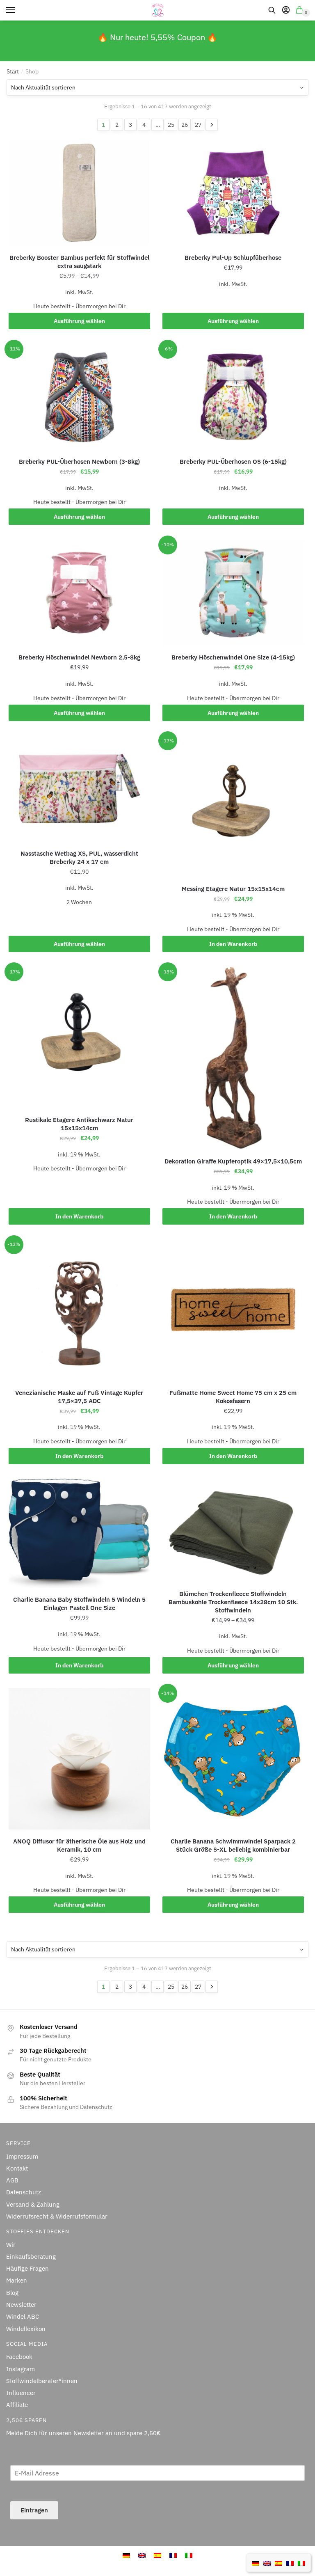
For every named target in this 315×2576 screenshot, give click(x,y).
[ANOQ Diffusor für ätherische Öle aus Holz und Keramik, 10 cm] (79, 1759)
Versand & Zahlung (33, 2204)
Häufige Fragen (27, 2268)
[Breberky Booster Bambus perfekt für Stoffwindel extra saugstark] (79, 193)
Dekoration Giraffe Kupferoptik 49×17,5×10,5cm (233, 1161)
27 (198, 125)
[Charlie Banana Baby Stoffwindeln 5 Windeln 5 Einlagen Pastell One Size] (79, 1533)
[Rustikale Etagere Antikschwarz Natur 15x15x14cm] (79, 1037)
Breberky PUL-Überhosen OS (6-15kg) (233, 461)
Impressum (22, 2156)
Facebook (19, 2357)
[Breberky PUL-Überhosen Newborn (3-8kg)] (79, 397)
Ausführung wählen (79, 321)
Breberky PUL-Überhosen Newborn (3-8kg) (79, 461)
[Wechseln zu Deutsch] (256, 2562)
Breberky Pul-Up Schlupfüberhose (233, 258)
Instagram (21, 2369)
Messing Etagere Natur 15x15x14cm (233, 889)
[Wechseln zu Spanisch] (278, 2562)
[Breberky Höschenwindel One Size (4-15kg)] (233, 593)
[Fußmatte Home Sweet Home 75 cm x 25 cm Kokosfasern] (233, 1310)
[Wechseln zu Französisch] (290, 2562)
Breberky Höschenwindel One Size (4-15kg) (233, 657)
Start (13, 71)
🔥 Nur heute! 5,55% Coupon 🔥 (157, 37)
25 (171, 125)
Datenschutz (24, 2192)
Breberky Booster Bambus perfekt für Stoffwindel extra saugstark (79, 262)
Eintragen (34, 2510)
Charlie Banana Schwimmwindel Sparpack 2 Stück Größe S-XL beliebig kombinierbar (233, 1845)
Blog (12, 2293)
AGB (12, 2180)
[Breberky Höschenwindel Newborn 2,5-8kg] (79, 593)
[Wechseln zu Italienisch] (301, 2562)
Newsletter (21, 2305)
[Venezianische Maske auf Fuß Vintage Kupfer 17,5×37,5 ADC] (79, 1310)
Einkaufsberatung (31, 2257)
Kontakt (17, 2168)
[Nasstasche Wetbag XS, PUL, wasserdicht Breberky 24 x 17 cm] (79, 789)
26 (185, 125)
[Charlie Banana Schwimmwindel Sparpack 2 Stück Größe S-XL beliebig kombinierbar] (233, 1759)
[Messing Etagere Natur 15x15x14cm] (233, 806)
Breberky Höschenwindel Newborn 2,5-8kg (79, 657)
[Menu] (18, 10)
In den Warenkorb (233, 944)
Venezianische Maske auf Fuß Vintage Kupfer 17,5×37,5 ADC (79, 1397)
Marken (17, 2280)
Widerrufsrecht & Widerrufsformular (57, 2216)
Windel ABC (23, 2316)
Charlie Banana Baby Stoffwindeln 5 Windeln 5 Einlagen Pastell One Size (79, 1604)
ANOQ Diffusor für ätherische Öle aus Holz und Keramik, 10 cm (79, 1845)
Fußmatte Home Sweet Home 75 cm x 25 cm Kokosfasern (233, 1397)
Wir (11, 2245)
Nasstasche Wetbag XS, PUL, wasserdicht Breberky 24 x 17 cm (79, 858)
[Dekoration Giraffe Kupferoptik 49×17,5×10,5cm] (233, 1058)
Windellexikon (26, 2329)
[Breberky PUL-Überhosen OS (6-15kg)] (233, 397)
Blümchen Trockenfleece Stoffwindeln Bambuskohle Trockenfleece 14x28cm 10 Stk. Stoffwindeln (233, 1602)
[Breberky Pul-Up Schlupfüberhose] (233, 193)
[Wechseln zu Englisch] (267, 2562)
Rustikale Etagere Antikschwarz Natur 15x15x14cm (79, 1124)
